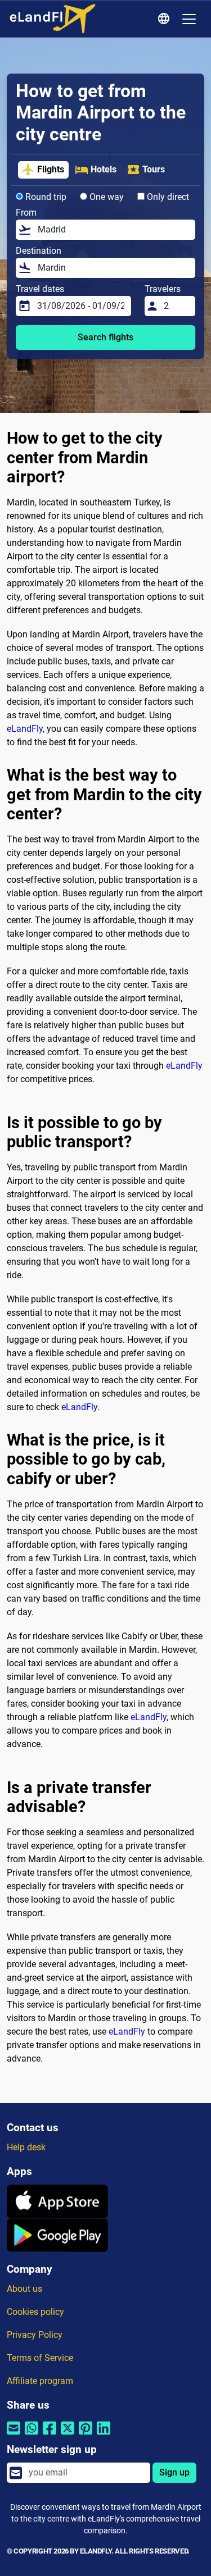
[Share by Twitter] (68, 2435)
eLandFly (25, 729)
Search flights (105, 337)
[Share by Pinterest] (86, 2435)
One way (105, 197)
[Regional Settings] (165, 19)
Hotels (104, 169)
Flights (51, 169)
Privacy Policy (35, 2335)
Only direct (167, 197)
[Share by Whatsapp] (32, 2435)
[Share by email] (14, 2435)
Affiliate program (40, 2381)
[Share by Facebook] (50, 2435)
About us (24, 2289)
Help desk (26, 2147)
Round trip (45, 197)
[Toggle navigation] (189, 19)
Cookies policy (35, 2312)
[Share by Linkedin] (104, 2435)
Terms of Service (40, 2358)
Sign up (174, 2472)
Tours (154, 169)
